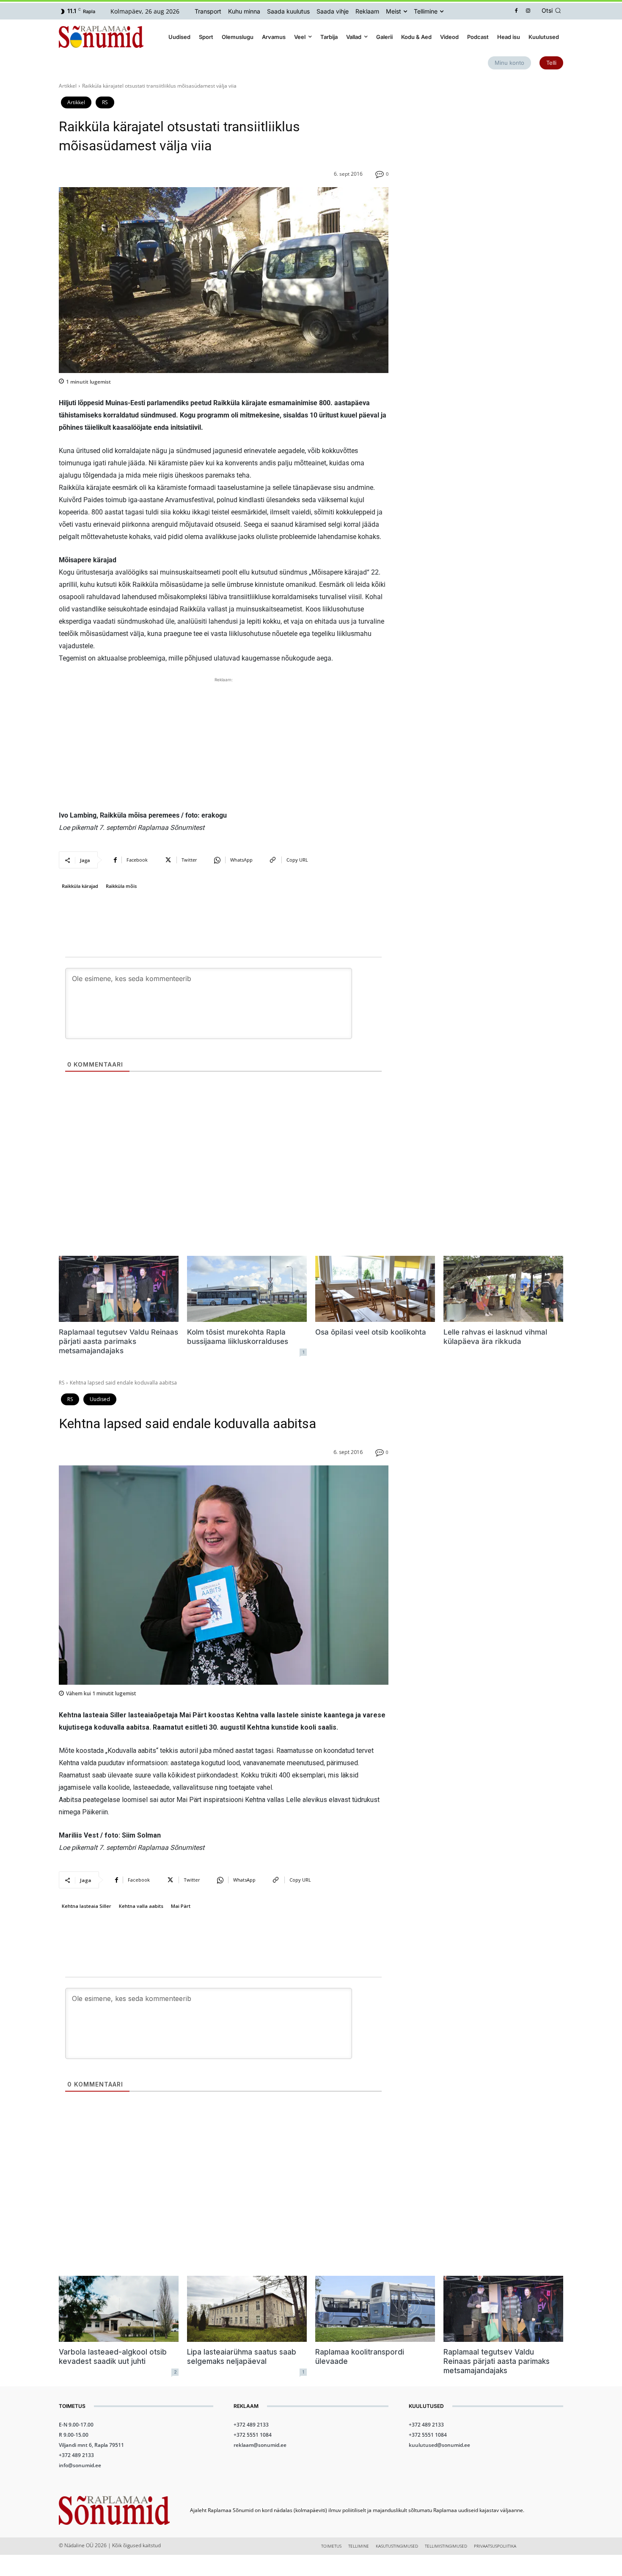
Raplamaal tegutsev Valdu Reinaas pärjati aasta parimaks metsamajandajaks (118, 1341)
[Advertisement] (224, 744)
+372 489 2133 (76, 2455)
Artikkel (68, 86)
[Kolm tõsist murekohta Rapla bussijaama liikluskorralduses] (247, 1289)
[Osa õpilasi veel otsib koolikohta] (375, 1289)
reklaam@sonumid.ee (260, 2445)
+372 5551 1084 (253, 2435)
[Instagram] (528, 11)
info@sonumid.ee (80, 2465)
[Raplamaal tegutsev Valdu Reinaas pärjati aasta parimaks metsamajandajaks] (119, 1289)
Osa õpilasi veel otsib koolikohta (371, 1332)
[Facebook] (516, 11)
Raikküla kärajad (80, 886)
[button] (553, 11)
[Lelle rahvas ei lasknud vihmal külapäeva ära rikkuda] (503, 1289)
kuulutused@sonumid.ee (439, 2445)
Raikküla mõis (121, 886)
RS (105, 102)
